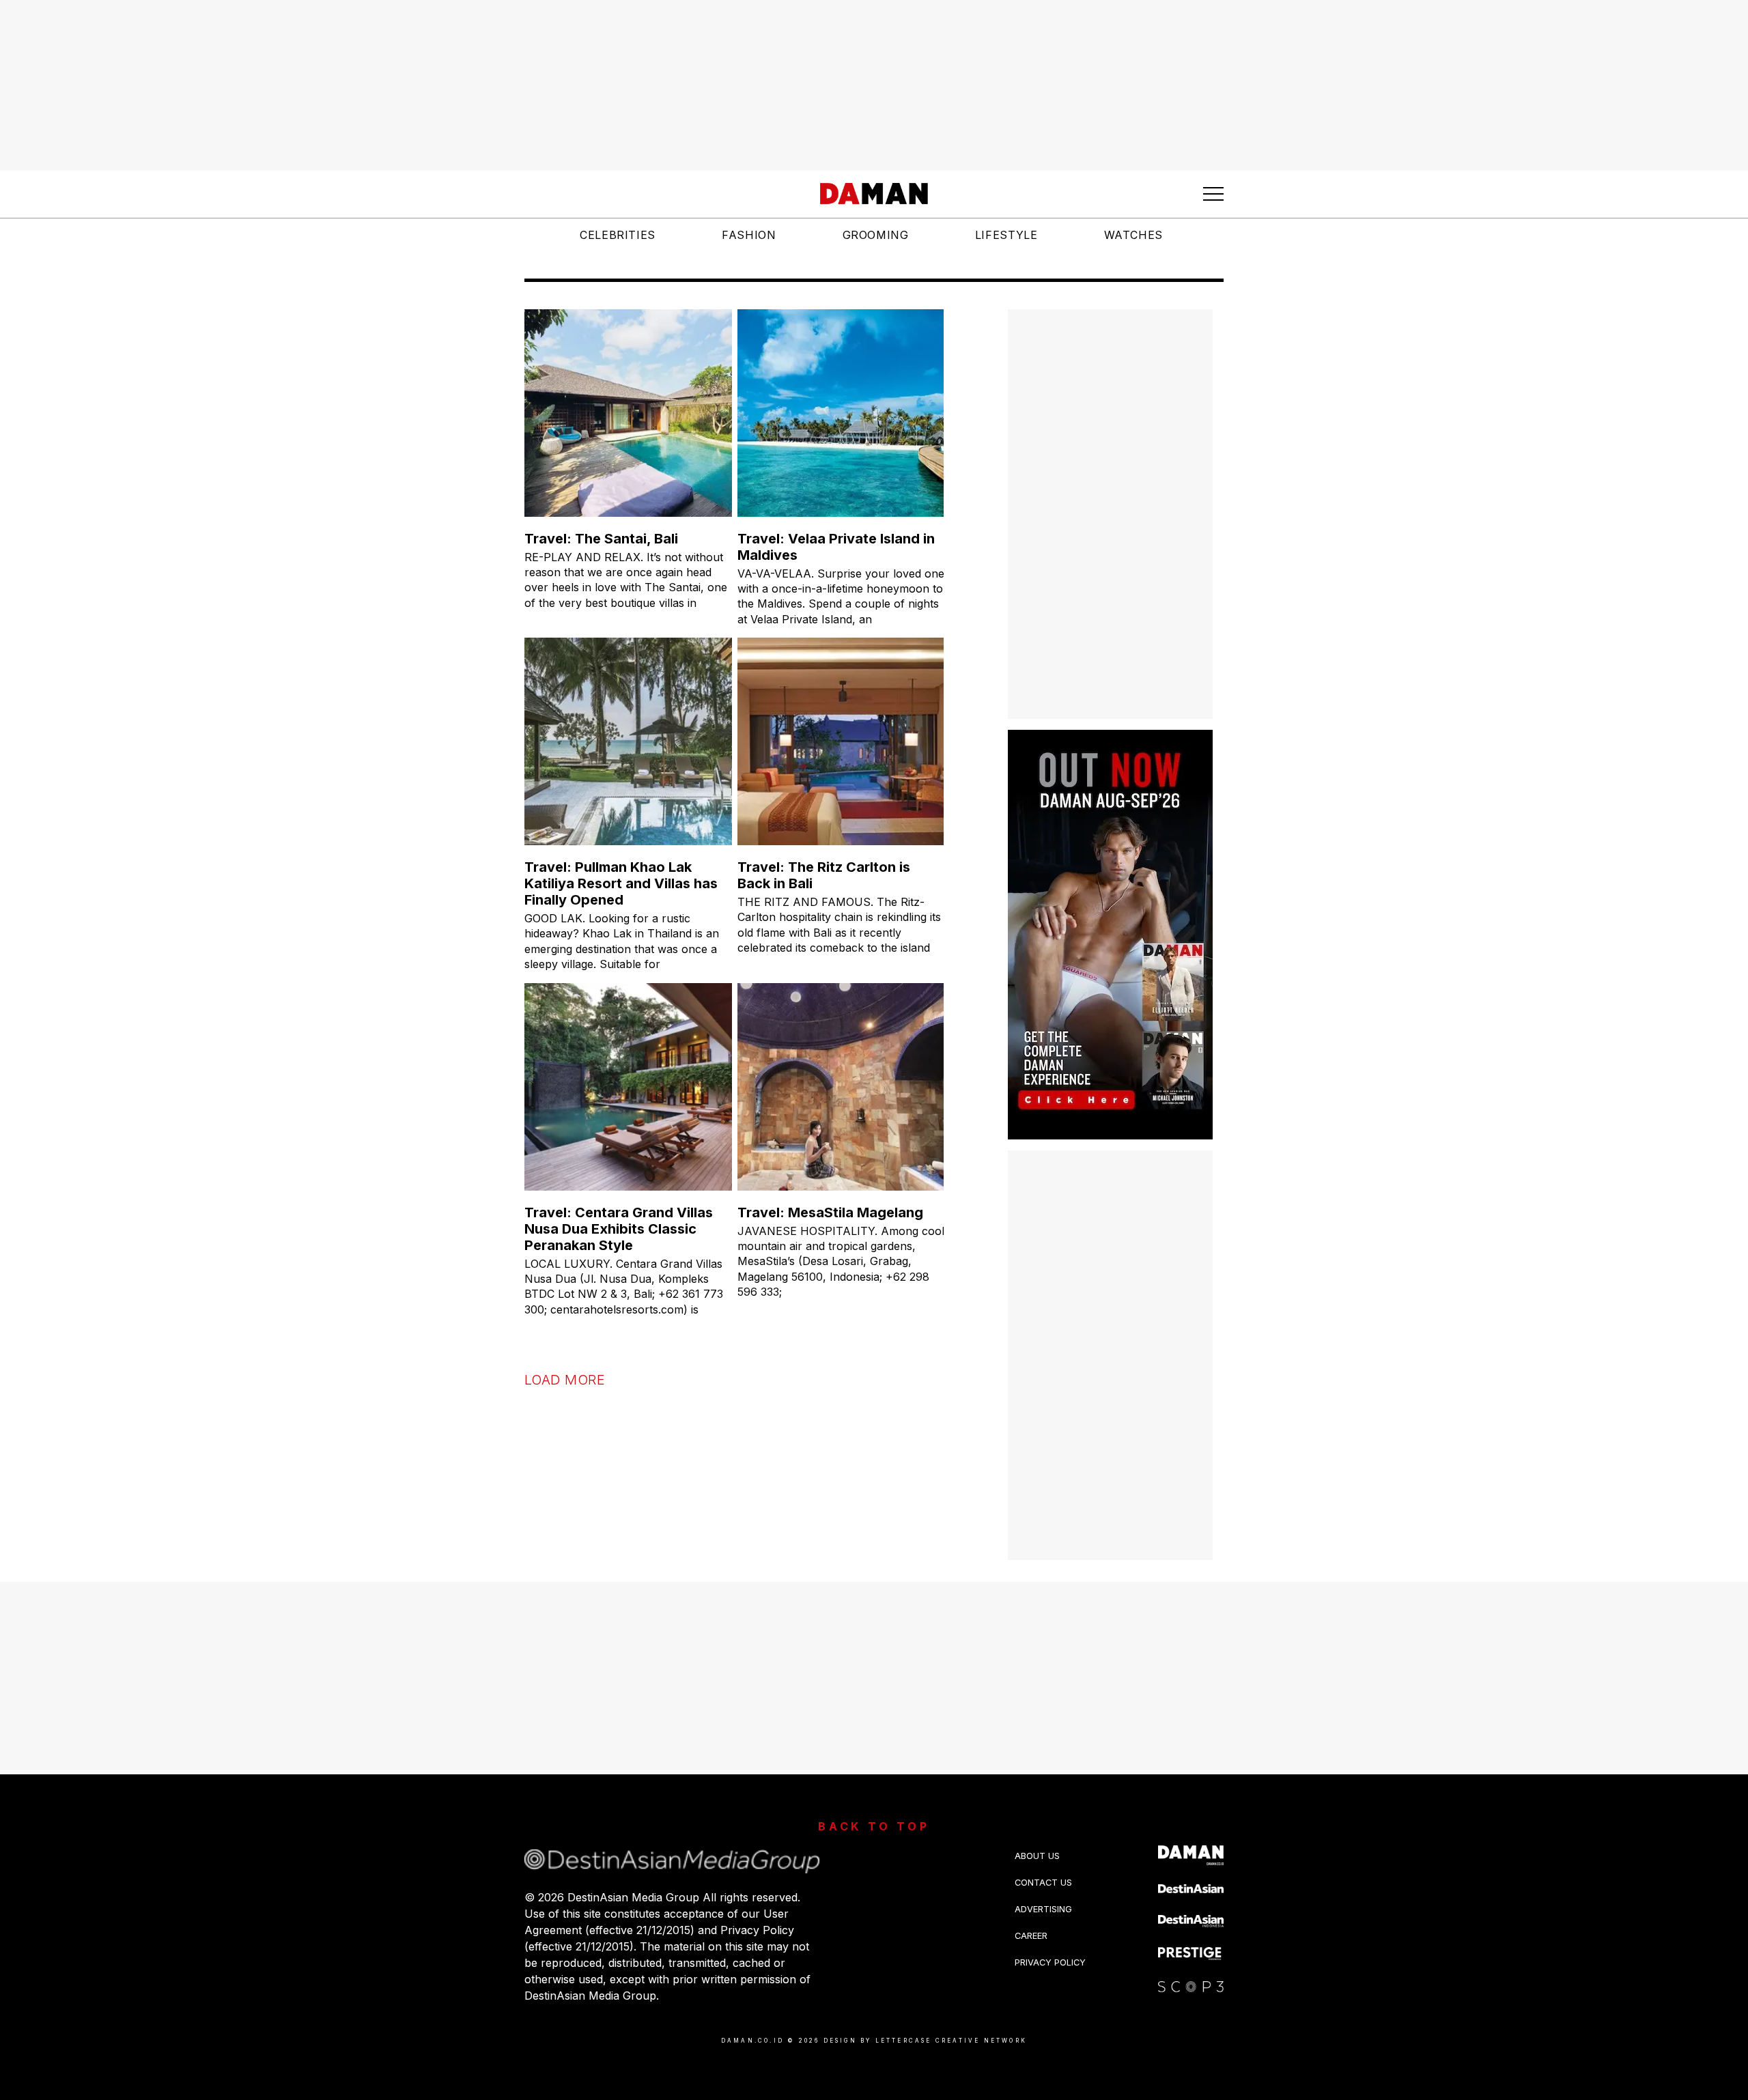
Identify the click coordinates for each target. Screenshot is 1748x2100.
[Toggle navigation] (1213, 194)
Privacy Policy (1050, 1962)
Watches (1133, 235)
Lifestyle (1006, 235)
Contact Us (1043, 1883)
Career (1031, 1936)
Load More (565, 1380)
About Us (1037, 1856)
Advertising (1043, 1909)
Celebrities (618, 235)
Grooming (876, 235)
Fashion (749, 235)
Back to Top (874, 1826)
